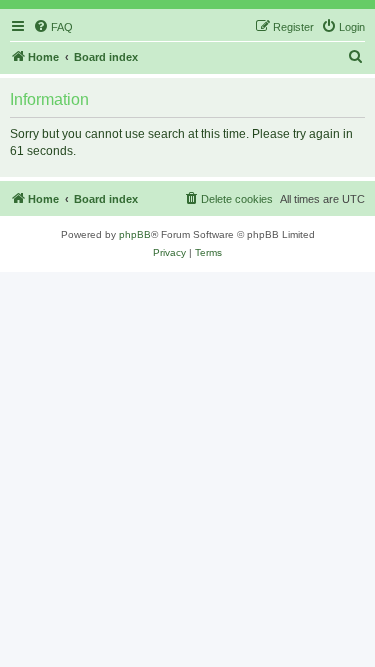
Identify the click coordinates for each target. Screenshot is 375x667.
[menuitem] (53, 27)
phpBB (135, 234)
